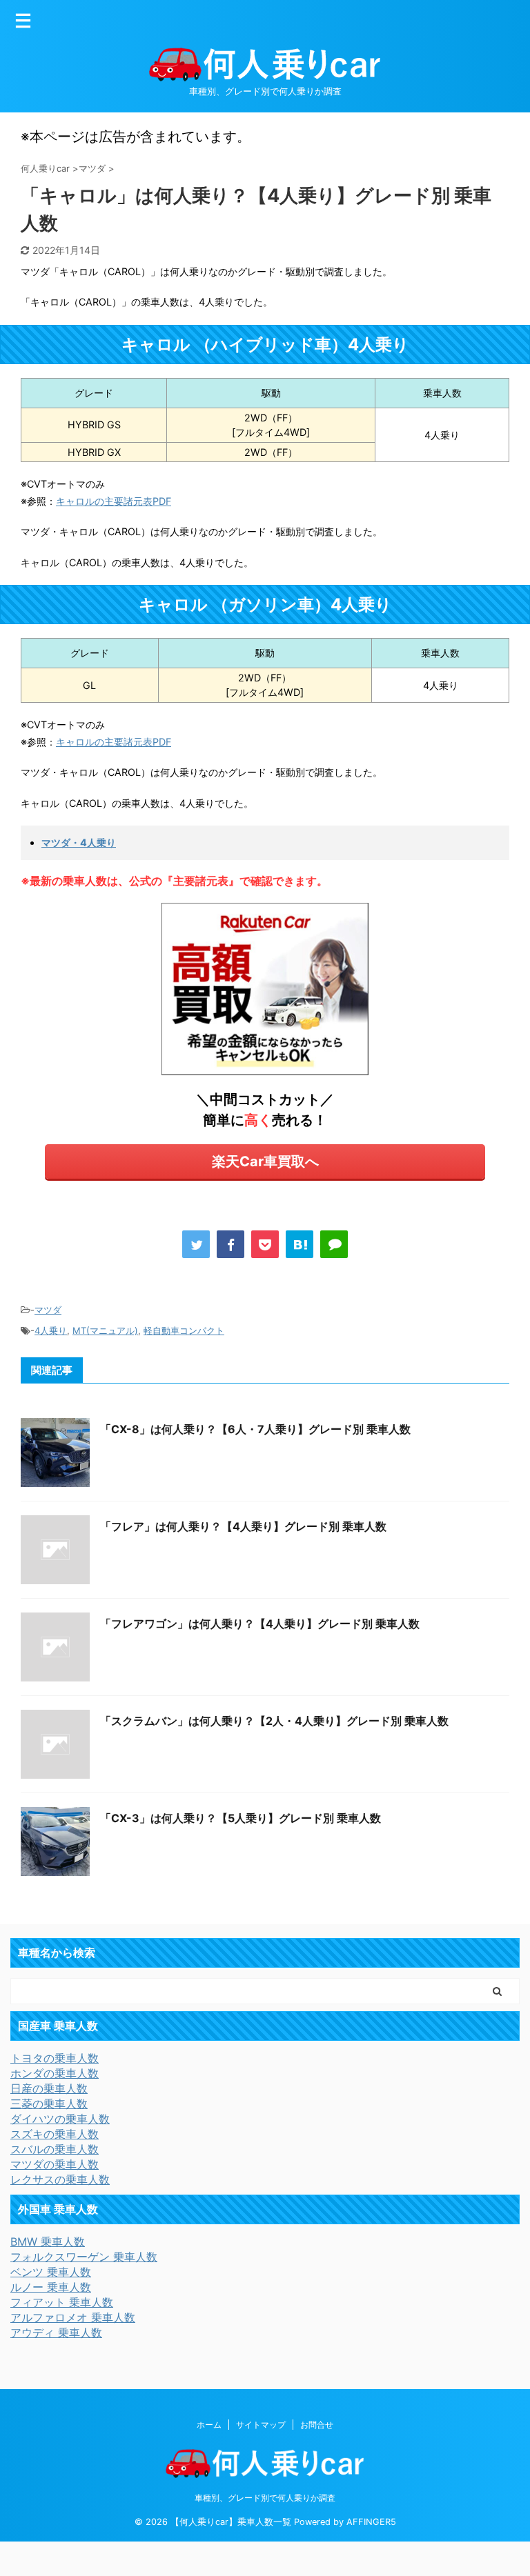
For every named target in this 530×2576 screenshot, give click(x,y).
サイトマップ (261, 2425)
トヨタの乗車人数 (55, 2058)
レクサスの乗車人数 (60, 2179)
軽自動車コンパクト (184, 1330)
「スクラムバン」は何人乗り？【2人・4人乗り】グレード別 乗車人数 (274, 1721)
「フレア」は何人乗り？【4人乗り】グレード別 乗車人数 (243, 1526)
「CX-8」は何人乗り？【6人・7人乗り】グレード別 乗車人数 (255, 1429)
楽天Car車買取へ (265, 1161)
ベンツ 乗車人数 (51, 2272)
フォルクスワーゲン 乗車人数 (84, 2257)
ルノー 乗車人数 (51, 2287)
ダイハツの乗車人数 (60, 2119)
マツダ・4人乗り (79, 842)
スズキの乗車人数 (55, 2134)
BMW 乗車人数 (48, 2241)
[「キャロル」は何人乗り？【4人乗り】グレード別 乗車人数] (300, 1244)
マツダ (48, 1310)
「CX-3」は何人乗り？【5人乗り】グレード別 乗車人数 (241, 1818)
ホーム (209, 2425)
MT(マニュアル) (105, 1330)
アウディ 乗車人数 (56, 2333)
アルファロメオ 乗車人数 (73, 2317)
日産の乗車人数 (49, 2088)
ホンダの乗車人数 (55, 2073)
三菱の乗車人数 (49, 2104)
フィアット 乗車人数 (62, 2302)
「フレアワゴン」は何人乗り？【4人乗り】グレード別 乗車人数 (260, 1624)
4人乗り (51, 1330)
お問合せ (317, 2425)
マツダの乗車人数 (55, 2164)
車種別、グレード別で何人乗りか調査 (265, 2498)
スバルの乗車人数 (55, 2149)
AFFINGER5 (371, 2522)
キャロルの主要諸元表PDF (114, 501)
